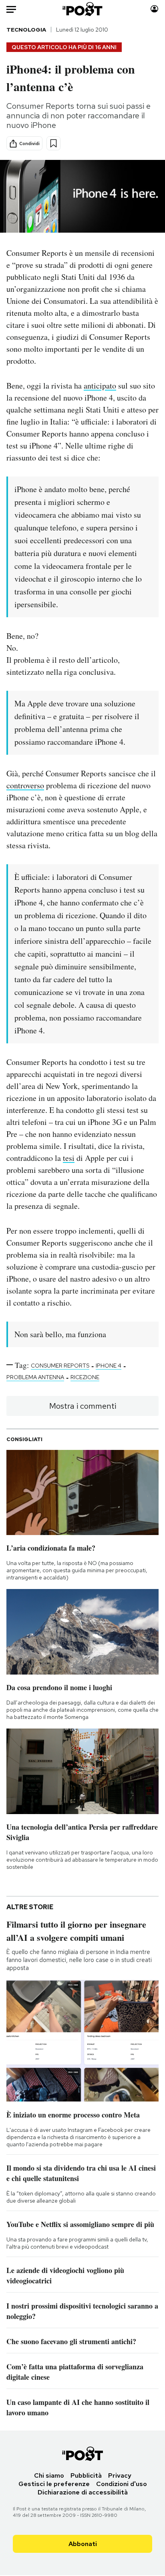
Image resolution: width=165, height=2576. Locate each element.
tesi (69, 1158)
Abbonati (83, 2544)
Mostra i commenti (83, 1406)
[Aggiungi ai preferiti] (53, 143)
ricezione (85, 1377)
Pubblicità (86, 2475)
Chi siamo (49, 2475)
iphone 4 (109, 1366)
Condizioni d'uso (122, 2484)
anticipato (100, 386)
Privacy (120, 2475)
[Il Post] (83, 9)
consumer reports (60, 1366)
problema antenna (35, 1377)
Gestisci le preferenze (54, 2484)
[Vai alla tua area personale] (154, 9)
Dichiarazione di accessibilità (83, 2492)
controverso (25, 785)
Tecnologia (26, 30)
